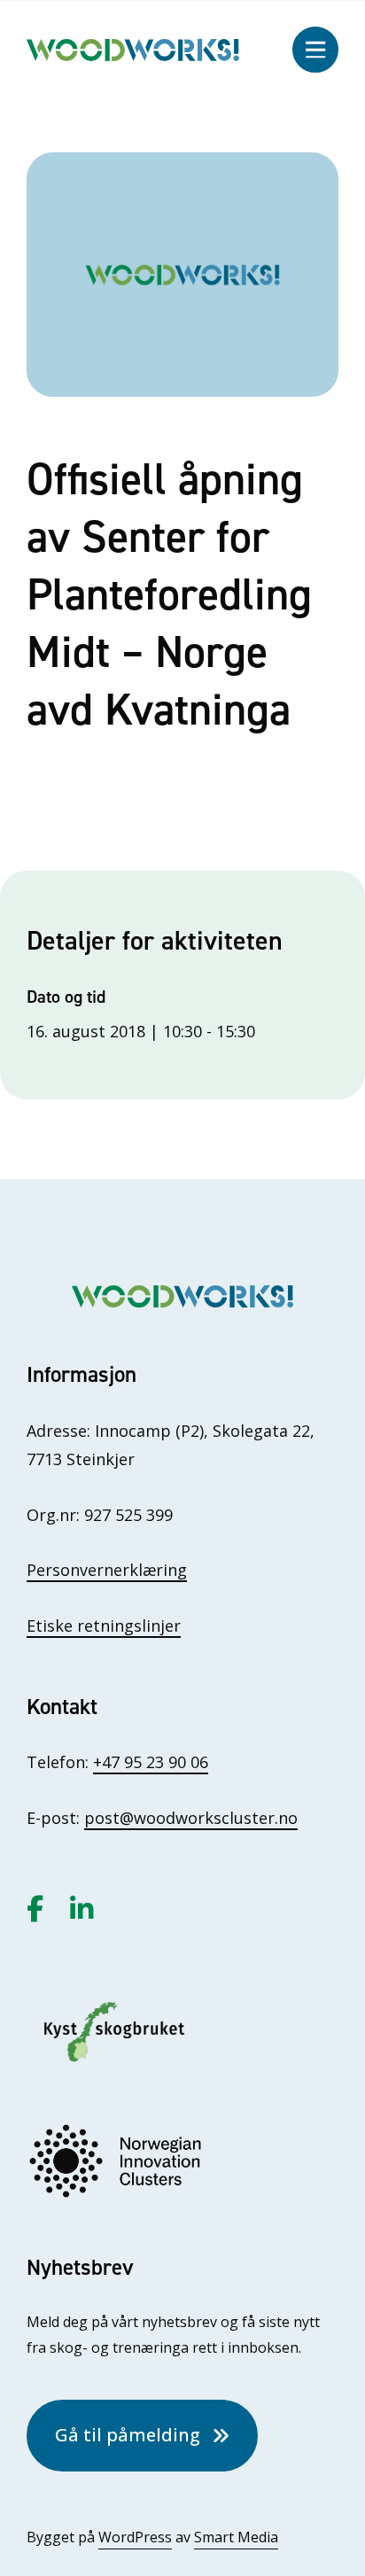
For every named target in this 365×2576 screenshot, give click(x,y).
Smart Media (236, 2537)
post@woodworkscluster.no (191, 1818)
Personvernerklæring (107, 1570)
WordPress (135, 2537)
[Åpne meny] (315, 50)
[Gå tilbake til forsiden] (133, 48)
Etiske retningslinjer (104, 1626)
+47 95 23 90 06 (151, 1762)
